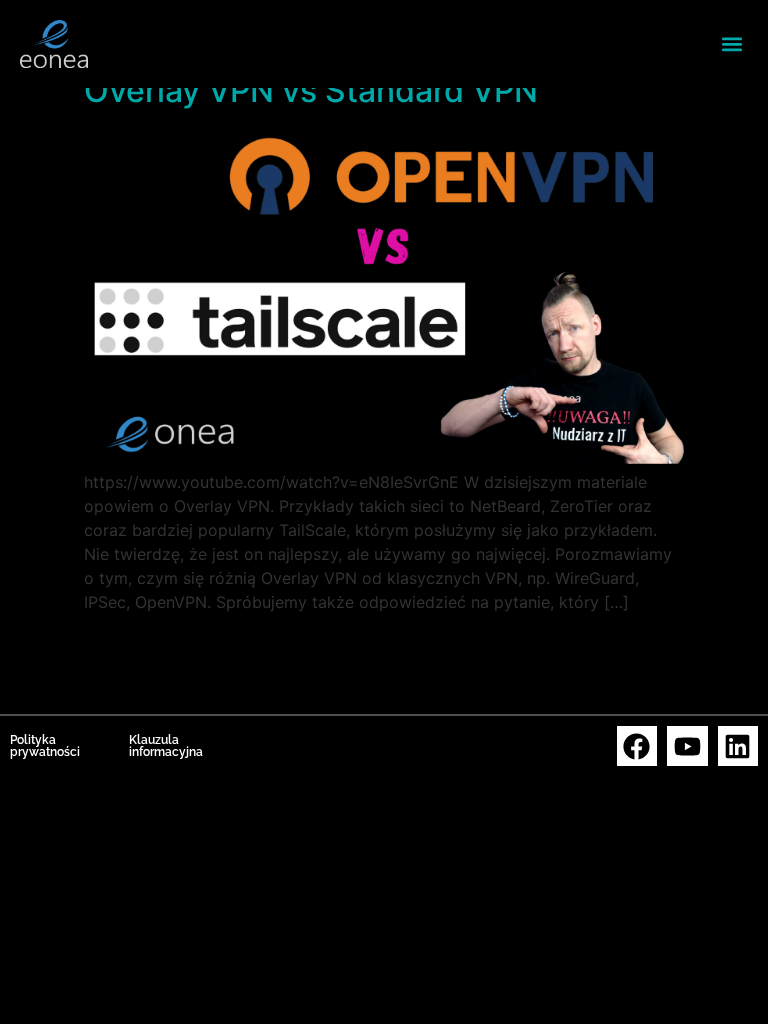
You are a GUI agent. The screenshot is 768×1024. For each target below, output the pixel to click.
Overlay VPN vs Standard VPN (311, 90)
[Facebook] (637, 746)
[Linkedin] (738, 746)
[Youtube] (687, 746)
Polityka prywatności (45, 746)
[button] (731, 43)
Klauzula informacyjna (166, 746)
